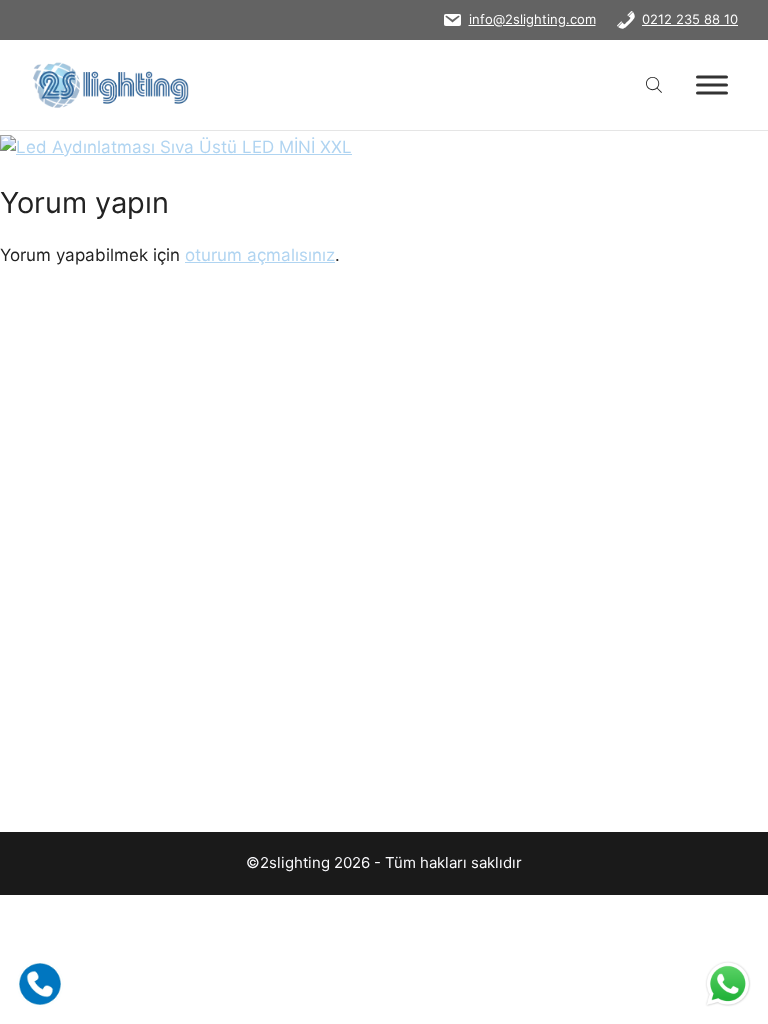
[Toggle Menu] (712, 84)
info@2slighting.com (532, 19)
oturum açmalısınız (260, 255)
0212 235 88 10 (690, 19)
